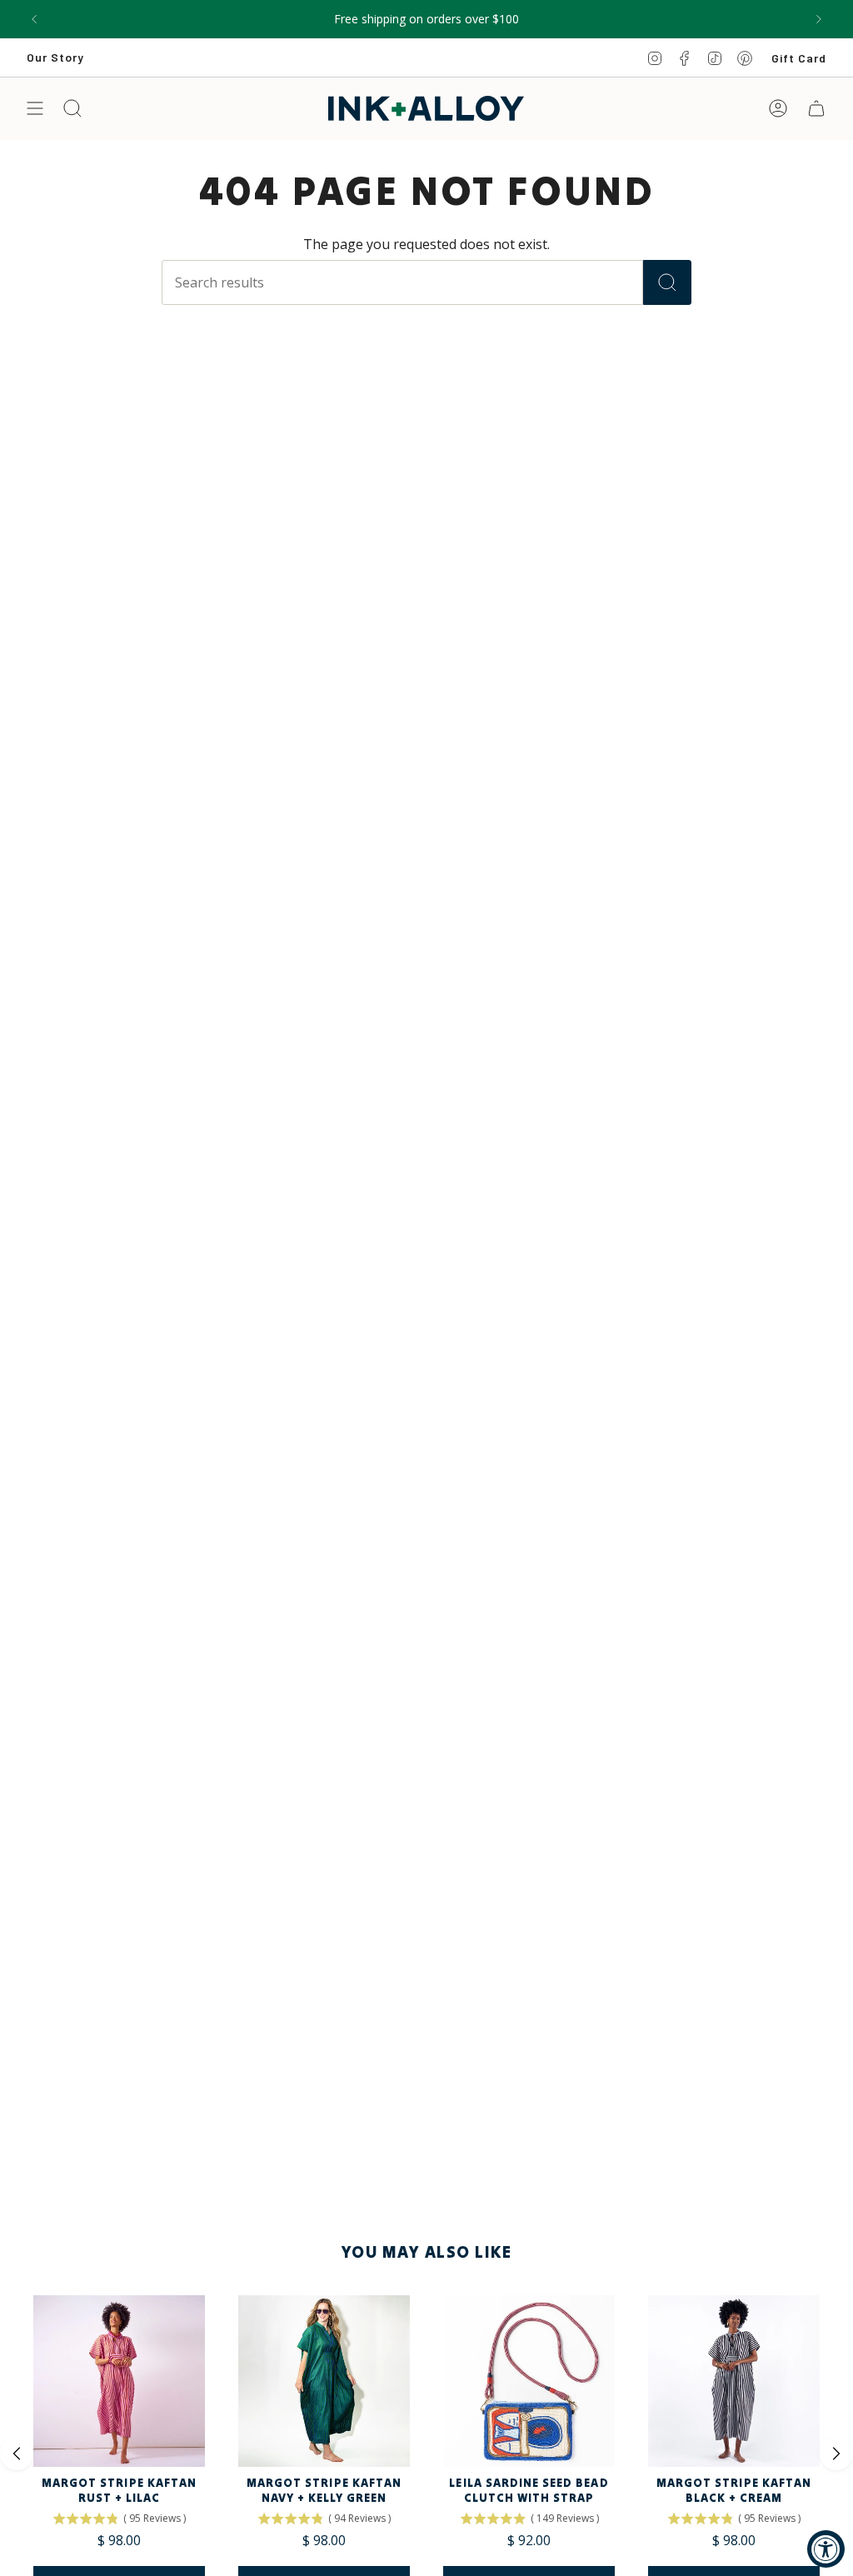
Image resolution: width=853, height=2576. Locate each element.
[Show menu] (35, 108)
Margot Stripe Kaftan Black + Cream (734, 2490)
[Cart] (816, 108)
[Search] (667, 282)
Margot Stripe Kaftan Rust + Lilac (119, 2490)
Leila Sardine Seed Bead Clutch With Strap (529, 2490)
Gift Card (799, 58)
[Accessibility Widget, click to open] (826, 2549)
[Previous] (34, 19)
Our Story (55, 57)
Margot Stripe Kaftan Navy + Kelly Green (324, 2490)
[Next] (819, 19)
